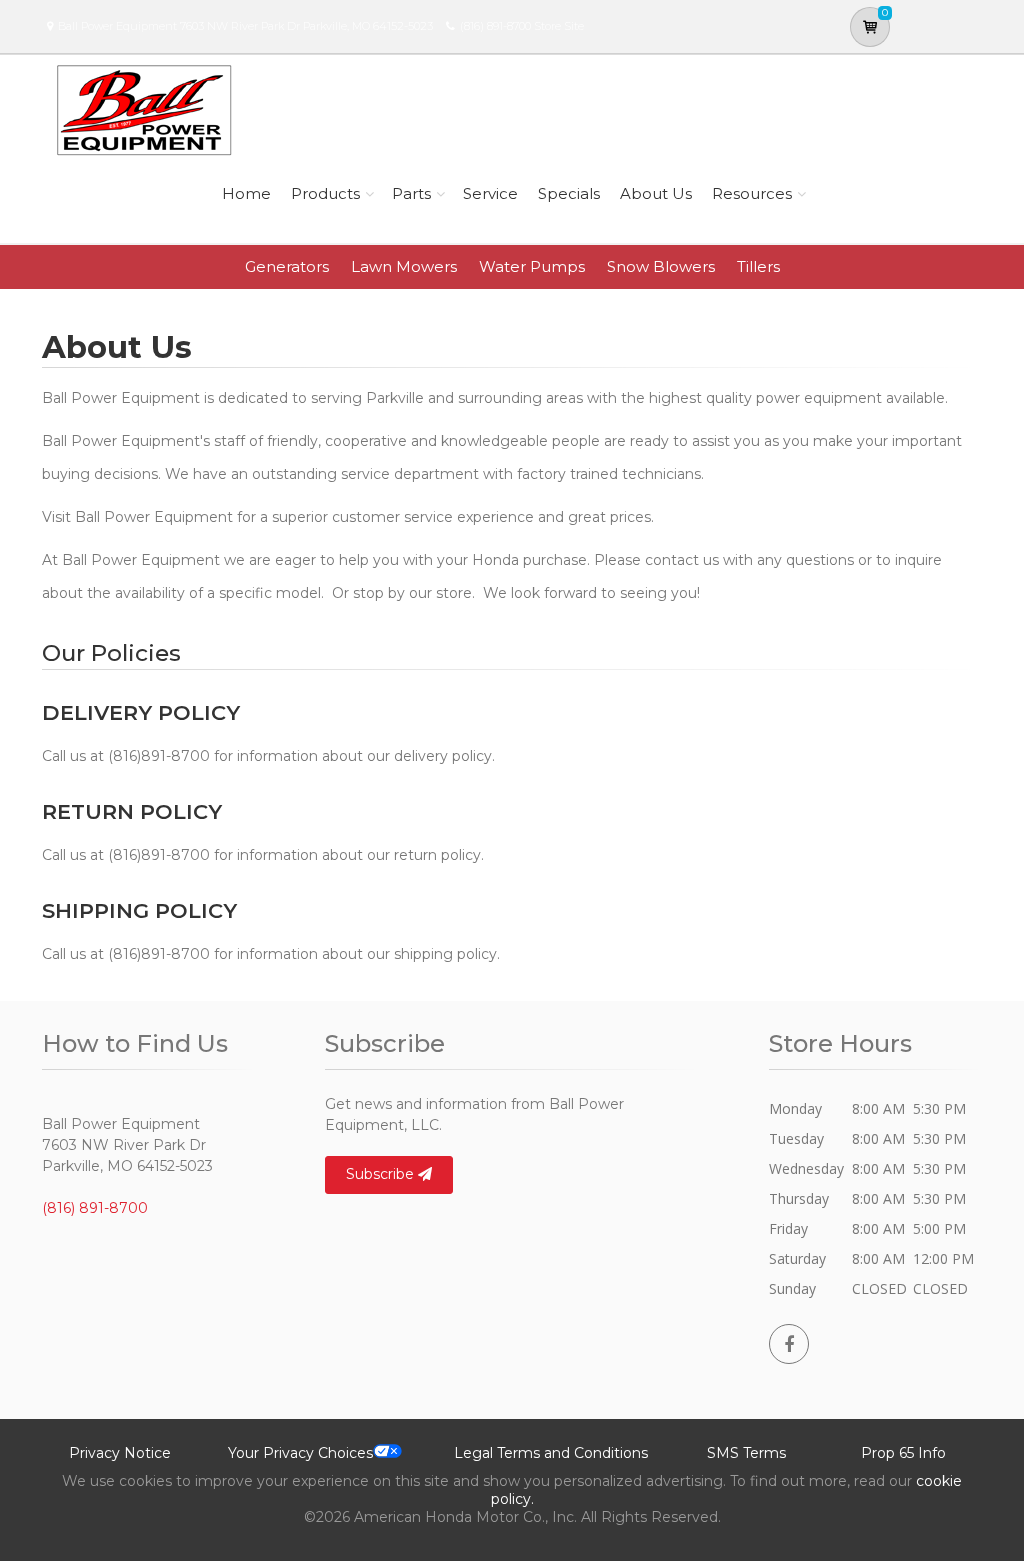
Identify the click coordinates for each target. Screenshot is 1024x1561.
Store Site (559, 26)
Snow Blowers (661, 266)
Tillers (758, 266)
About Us (656, 193)
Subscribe (382, 1174)
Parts (411, 193)
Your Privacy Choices (300, 1453)
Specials (569, 193)
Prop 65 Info (903, 1453)
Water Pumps (532, 266)
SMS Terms (746, 1453)
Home (246, 193)
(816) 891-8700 (495, 26)
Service (490, 193)
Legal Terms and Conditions (551, 1453)
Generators (287, 266)
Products (325, 193)
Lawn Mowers (404, 266)
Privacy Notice (120, 1453)
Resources (752, 193)
